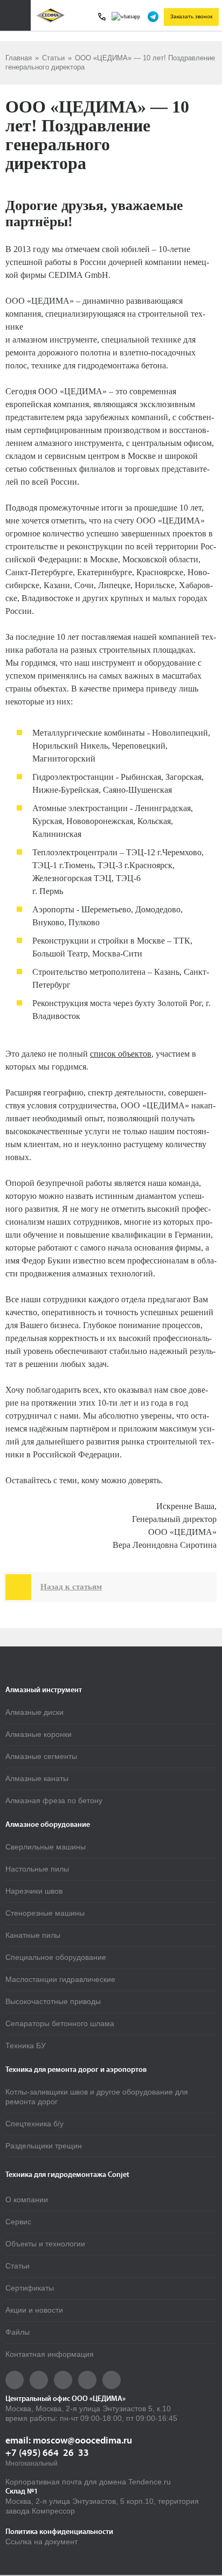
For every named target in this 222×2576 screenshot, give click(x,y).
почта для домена (94, 2482)
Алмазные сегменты (41, 1756)
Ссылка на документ (41, 2542)
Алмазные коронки (39, 1734)
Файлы (18, 2332)
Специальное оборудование (56, 1957)
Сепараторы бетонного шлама (60, 2023)
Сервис (18, 2222)
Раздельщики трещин (44, 2146)
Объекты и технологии (45, 2244)
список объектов (121, 1054)
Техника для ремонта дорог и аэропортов (76, 2070)
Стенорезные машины (45, 1913)
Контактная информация (50, 2354)
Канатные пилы (33, 1935)
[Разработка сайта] (41, 2561)
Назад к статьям (57, 1587)
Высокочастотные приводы (53, 2001)
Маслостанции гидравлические (60, 1979)
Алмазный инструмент (44, 1690)
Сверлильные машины (46, 1847)
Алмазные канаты (37, 1778)
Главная (19, 58)
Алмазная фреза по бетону (54, 1800)
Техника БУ (26, 2046)
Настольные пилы (37, 1869)
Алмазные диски (34, 1712)
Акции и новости (34, 2310)
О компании (27, 2200)
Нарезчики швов (34, 1891)
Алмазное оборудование (48, 1825)
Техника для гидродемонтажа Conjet (67, 2175)
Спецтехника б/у (34, 2124)
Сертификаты (30, 2288)
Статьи (53, 58)
